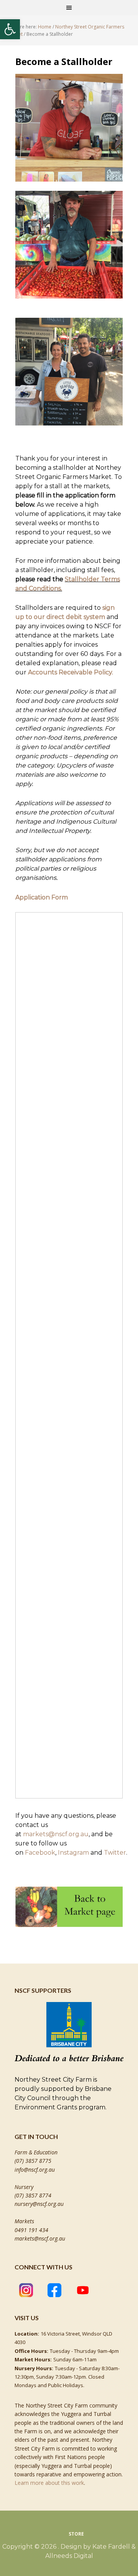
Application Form (42, 897)
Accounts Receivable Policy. (71, 672)
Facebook (40, 1853)
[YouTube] (83, 2291)
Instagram (73, 1853)
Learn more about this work (49, 2483)
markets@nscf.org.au (56, 1834)
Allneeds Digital (69, 2556)
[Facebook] (54, 2291)
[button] (10, 29)
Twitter (115, 1853)
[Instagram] (26, 2291)
